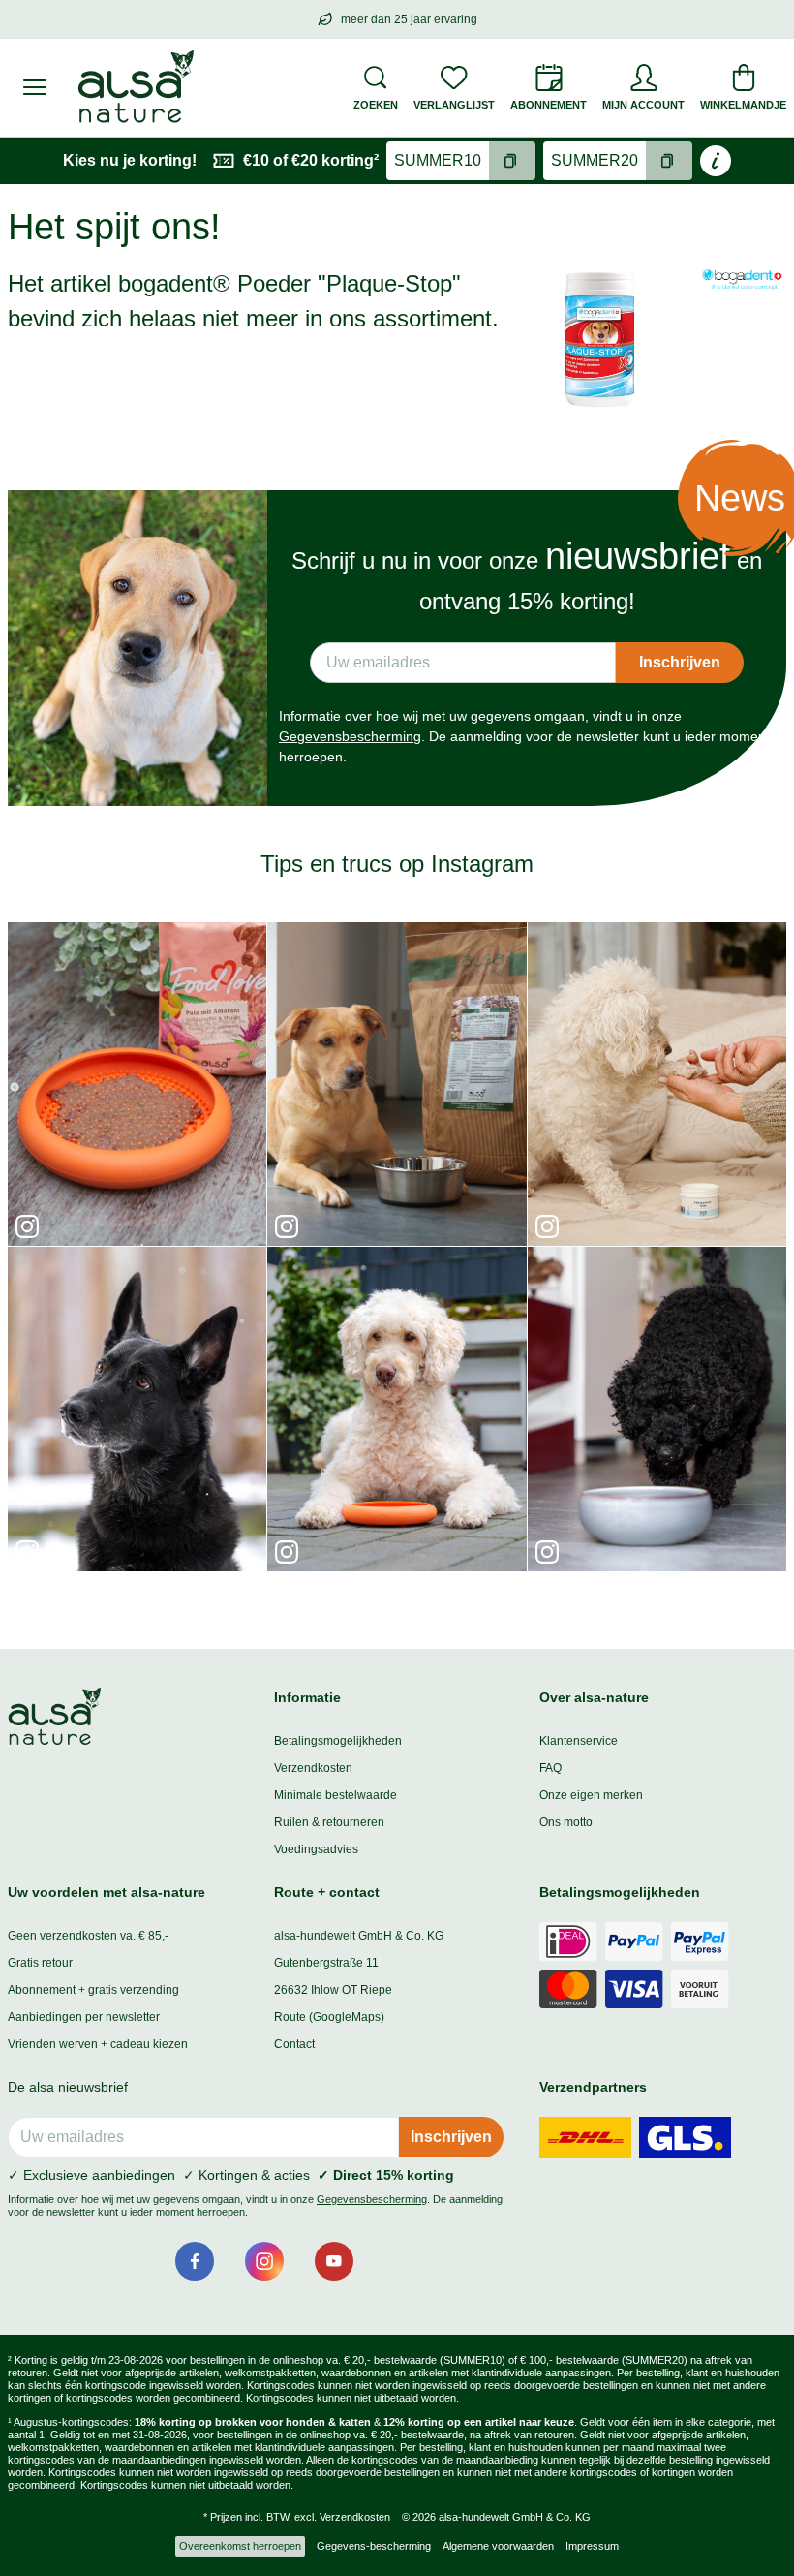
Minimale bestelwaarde (336, 1795)
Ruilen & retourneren (329, 1822)
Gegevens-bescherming (374, 2546)
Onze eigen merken (591, 1795)
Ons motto (566, 1822)
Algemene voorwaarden (498, 2546)
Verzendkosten (313, 1768)
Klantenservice (579, 1741)
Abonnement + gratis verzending (93, 1990)
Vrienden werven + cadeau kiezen (98, 2044)
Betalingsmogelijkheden (338, 1741)
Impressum (592, 2546)
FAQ (550, 1768)
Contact (294, 2044)
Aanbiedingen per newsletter (84, 2017)
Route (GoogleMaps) (329, 2017)
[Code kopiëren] (512, 161)
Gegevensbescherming (350, 736)
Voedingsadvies (316, 1849)
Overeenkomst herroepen (240, 2546)
